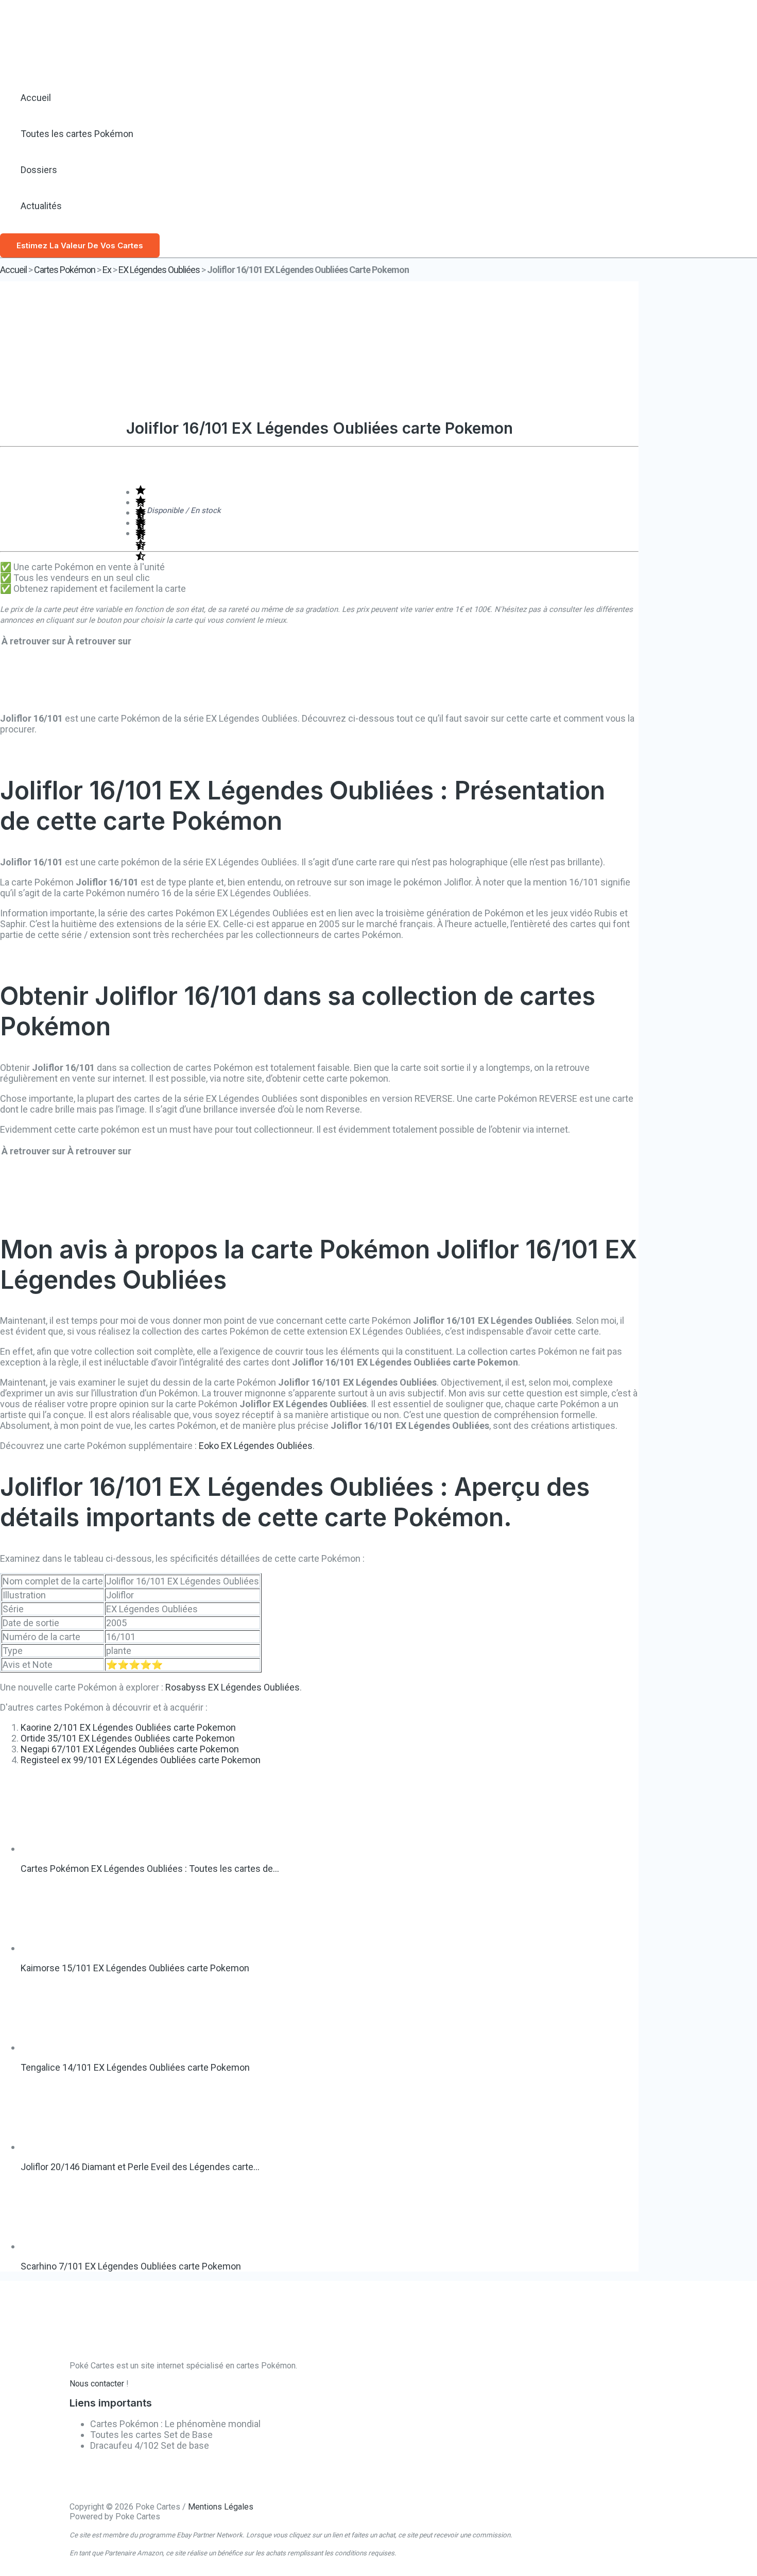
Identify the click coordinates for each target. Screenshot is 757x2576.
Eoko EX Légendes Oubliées (256, 1446)
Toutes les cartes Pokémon (77, 134)
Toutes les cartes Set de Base (151, 2435)
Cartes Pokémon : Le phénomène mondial (175, 2424)
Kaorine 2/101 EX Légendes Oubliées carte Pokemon (128, 1727)
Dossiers (39, 170)
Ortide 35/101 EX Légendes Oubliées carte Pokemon (128, 1738)
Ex (107, 270)
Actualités (41, 206)
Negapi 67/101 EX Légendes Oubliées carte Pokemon (130, 1749)
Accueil (36, 98)
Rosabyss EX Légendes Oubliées (233, 1687)
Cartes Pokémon (65, 270)
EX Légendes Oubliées (159, 270)
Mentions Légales (221, 2507)
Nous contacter (97, 2384)
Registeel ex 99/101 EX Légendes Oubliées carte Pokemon (141, 1760)
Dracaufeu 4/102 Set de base (150, 2445)
